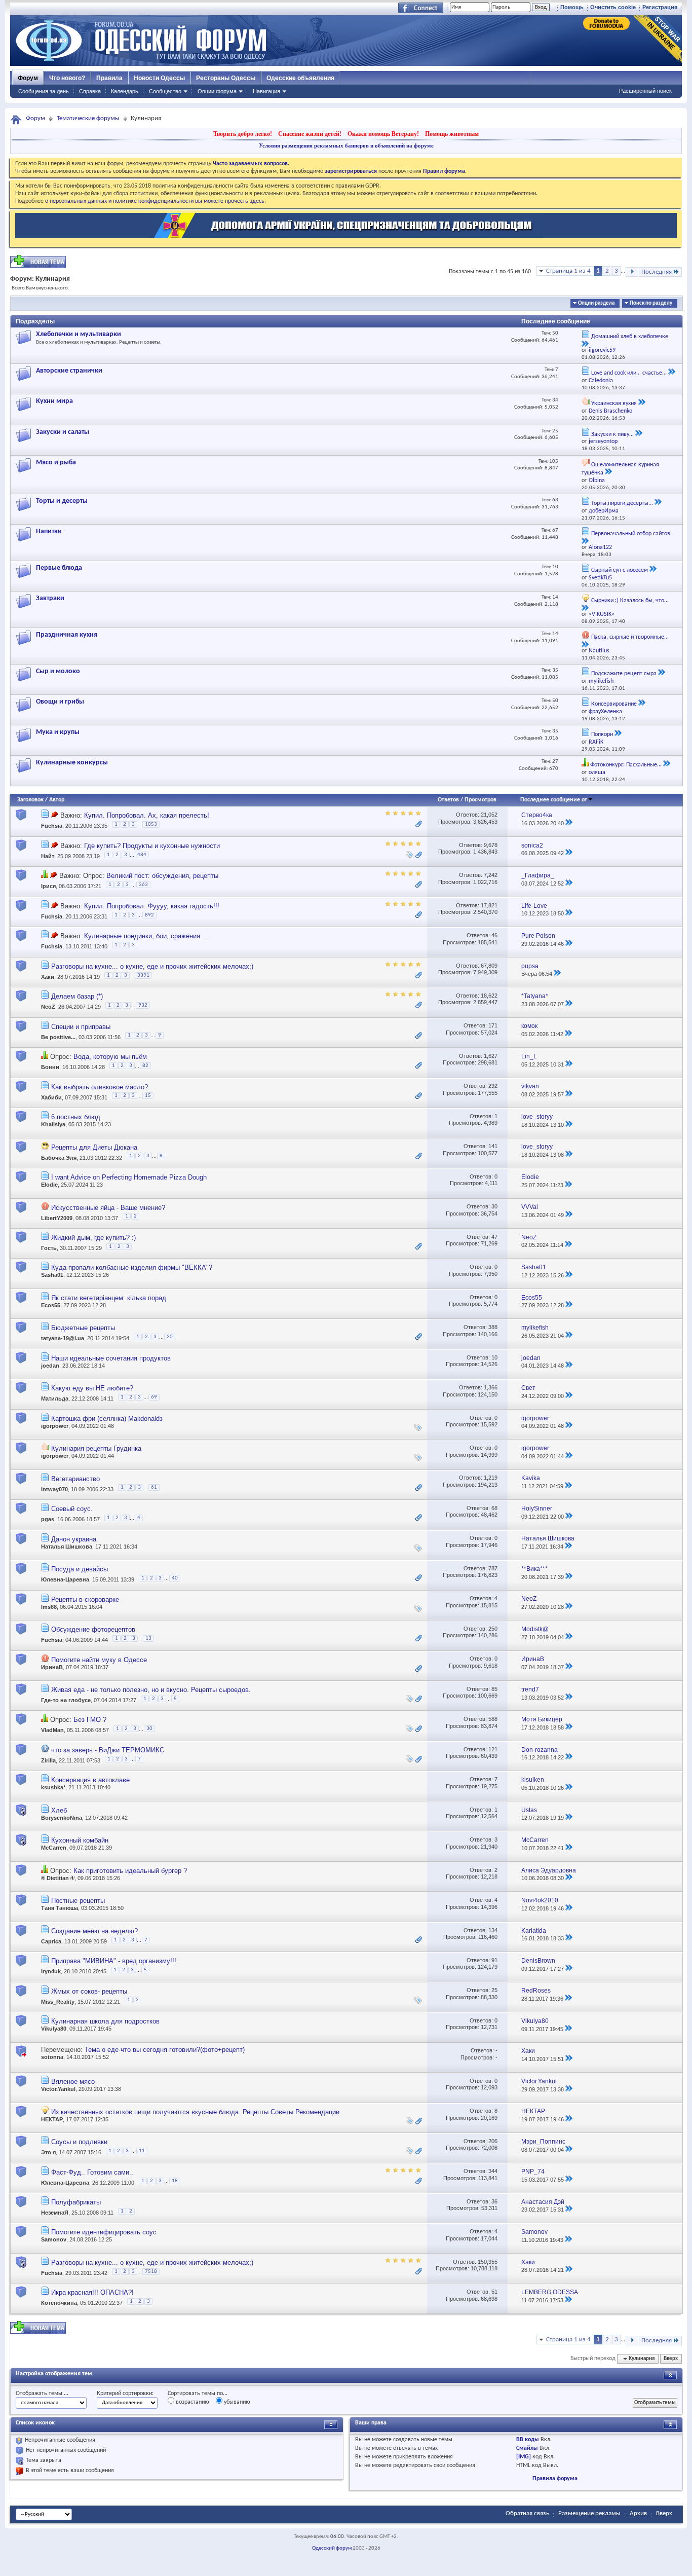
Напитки (49, 531)
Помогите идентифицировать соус (104, 2232)
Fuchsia (52, 826)
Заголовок (30, 800)
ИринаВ (52, 1667)
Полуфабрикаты (76, 2202)
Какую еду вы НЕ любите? (92, 1388)
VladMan (52, 1731)
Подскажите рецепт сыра (624, 674)
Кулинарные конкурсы (72, 763)
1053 (151, 824)
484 (142, 855)
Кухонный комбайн (80, 1840)
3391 (143, 976)
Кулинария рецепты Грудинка (96, 1448)
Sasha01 (52, 1275)
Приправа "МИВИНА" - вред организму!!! (114, 1961)
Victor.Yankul (58, 2089)
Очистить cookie (613, 7)
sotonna (52, 2057)
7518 (151, 2272)
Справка (90, 91)
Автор (57, 800)
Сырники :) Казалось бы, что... (630, 601)
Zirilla (48, 1760)
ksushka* (53, 1787)
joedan (50, 1366)
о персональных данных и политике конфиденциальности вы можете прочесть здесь (155, 201)
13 (148, 1639)
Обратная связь (527, 2513)
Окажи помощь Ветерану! (383, 134)
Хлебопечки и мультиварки (79, 334)
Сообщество (165, 91)
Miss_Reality (58, 2001)
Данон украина (74, 1539)
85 (494, 1689)
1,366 (491, 1387)
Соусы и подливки (79, 2142)
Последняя (657, 272)
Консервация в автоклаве (90, 1780)
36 (494, 2201)
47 (494, 1237)
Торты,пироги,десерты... (622, 503)
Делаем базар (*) (77, 996)
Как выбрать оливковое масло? (100, 1087)
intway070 (54, 1489)
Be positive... (58, 1037)
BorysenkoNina (62, 1818)
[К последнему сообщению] (569, 823)
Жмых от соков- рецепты (89, 1991)
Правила (109, 78)
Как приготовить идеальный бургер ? (130, 1871)
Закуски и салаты (63, 432)
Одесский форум (332, 2548)
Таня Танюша (60, 1908)
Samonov (54, 2239)
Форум (28, 78)
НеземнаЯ (55, 2213)
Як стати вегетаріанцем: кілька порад (109, 1298)
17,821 (489, 905)
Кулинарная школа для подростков (105, 2021)
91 (494, 1960)
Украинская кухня (614, 403)
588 (493, 1719)
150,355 (488, 2262)
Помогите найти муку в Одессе (99, 1660)
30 (494, 1206)
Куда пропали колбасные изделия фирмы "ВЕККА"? (132, 1267)
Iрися (48, 887)
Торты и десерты (62, 501)
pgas (48, 1519)
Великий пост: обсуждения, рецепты (162, 876)
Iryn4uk (51, 1971)
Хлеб (59, 1810)
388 (493, 1327)
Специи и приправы (81, 1027)
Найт (48, 856)
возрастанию (192, 2402)
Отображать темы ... (42, 2394)
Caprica (51, 1941)
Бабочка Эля (59, 1158)
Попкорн (602, 734)
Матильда (55, 1399)
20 (170, 1337)
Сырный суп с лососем (620, 570)
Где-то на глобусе (66, 1700)
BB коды (528, 2440)
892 (149, 915)
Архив (638, 2513)
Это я (48, 2152)
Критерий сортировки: (125, 2394)
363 (143, 885)
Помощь (572, 7)
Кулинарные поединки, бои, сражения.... (146, 936)
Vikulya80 (54, 2029)
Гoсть (49, 1248)
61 (154, 1487)
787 (493, 1568)
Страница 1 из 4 (568, 271)
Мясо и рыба (56, 463)
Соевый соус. (72, 1509)
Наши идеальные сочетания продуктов (111, 1358)
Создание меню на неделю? (94, 1931)
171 (493, 1025)
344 (493, 2171)
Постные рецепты (78, 1901)
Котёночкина (59, 2303)
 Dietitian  (58, 1878)
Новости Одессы (159, 78)
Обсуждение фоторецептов (93, 1629)
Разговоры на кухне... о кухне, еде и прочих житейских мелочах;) (152, 966)
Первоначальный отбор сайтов (631, 534)
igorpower (55, 1426)
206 (493, 2141)
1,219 (491, 1478)
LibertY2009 (57, 1218)
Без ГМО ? (90, 1720)
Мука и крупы (58, 732)
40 (175, 1578)
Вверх (671, 2359)
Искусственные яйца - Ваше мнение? (108, 1208)
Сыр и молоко (58, 671)
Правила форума (555, 2479)
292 (493, 1086)
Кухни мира (54, 401)
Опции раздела (596, 303)
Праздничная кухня (67, 635)
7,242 (491, 875)
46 (494, 935)
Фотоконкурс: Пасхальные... (626, 765)
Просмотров (480, 800)
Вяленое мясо (73, 2082)
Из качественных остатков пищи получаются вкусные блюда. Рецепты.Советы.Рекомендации (195, 2112)
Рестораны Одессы (226, 78)
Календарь (125, 91)
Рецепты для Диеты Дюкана (94, 1147)
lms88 (49, 1607)
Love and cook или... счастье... (629, 373)
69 (154, 1397)
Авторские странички (69, 371)
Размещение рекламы (589, 2513)
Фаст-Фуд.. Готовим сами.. (92, 2172)
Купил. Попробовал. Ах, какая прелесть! (147, 815)
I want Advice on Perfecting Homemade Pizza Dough (129, 1177)
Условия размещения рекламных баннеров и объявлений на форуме (346, 145)
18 (175, 2181)
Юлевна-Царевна (65, 1579)
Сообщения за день (44, 91)
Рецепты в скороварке (85, 1599)
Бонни (50, 1067)
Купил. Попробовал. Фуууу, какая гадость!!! (152, 906)
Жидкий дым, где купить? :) (93, 1238)
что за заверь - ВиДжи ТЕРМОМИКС (108, 1750)
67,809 (489, 966)
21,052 (489, 815)
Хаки (48, 977)
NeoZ (48, 1007)
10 (494, 1357)
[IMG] (524, 2457)
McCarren (54, 1848)
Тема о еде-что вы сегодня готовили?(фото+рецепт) (165, 2050)
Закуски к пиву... (612, 434)
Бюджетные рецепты (83, 1328)
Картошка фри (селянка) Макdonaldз (107, 1419)
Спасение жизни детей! (310, 134)
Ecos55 (51, 1305)
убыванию (236, 2402)
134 (493, 1930)
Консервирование (614, 704)
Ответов (448, 800)
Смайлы (527, 2448)
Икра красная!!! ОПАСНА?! (92, 2292)
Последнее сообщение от (554, 800)
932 (143, 1005)
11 (142, 2151)
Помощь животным (452, 134)
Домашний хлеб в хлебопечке (630, 337)
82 (145, 1066)
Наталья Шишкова (67, 1547)
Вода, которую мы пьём (110, 1057)
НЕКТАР (52, 2119)
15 (148, 1096)
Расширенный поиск (645, 91)
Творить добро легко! (243, 134)
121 (493, 1749)
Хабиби (51, 1097)
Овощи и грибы (60, 702)
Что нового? (67, 78)
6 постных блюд (76, 1117)
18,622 (489, 996)
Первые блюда (59, 568)
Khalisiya (53, 1124)
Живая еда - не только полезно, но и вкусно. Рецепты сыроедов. (151, 1690)
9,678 (491, 845)
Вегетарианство (75, 1479)
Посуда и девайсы (80, 1569)
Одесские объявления (300, 78)
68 (494, 1508)
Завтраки (50, 598)
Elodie (49, 1185)
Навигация (266, 91)
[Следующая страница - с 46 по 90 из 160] (632, 272)
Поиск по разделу (651, 303)
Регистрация (660, 7)
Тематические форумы (88, 118)
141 (493, 1146)
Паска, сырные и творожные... (630, 637)
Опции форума (217, 91)
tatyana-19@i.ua (63, 1339)
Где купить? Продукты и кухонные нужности (152, 846)
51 (494, 2292)
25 (494, 1990)
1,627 (491, 1056)
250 (493, 1629)
